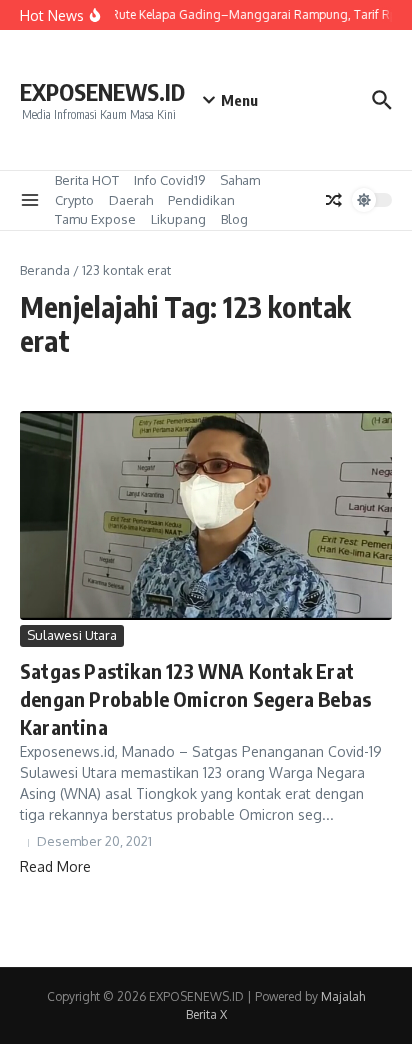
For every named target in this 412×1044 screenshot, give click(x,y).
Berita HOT (87, 180)
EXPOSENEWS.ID (102, 91)
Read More (55, 866)
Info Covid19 (169, 180)
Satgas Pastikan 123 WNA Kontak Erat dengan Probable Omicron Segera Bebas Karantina (195, 698)
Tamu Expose (95, 219)
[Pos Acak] (334, 200)
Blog (234, 219)
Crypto (74, 200)
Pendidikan (201, 200)
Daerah (131, 200)
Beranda (45, 270)
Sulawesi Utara (72, 635)
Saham (240, 180)
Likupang (178, 219)
